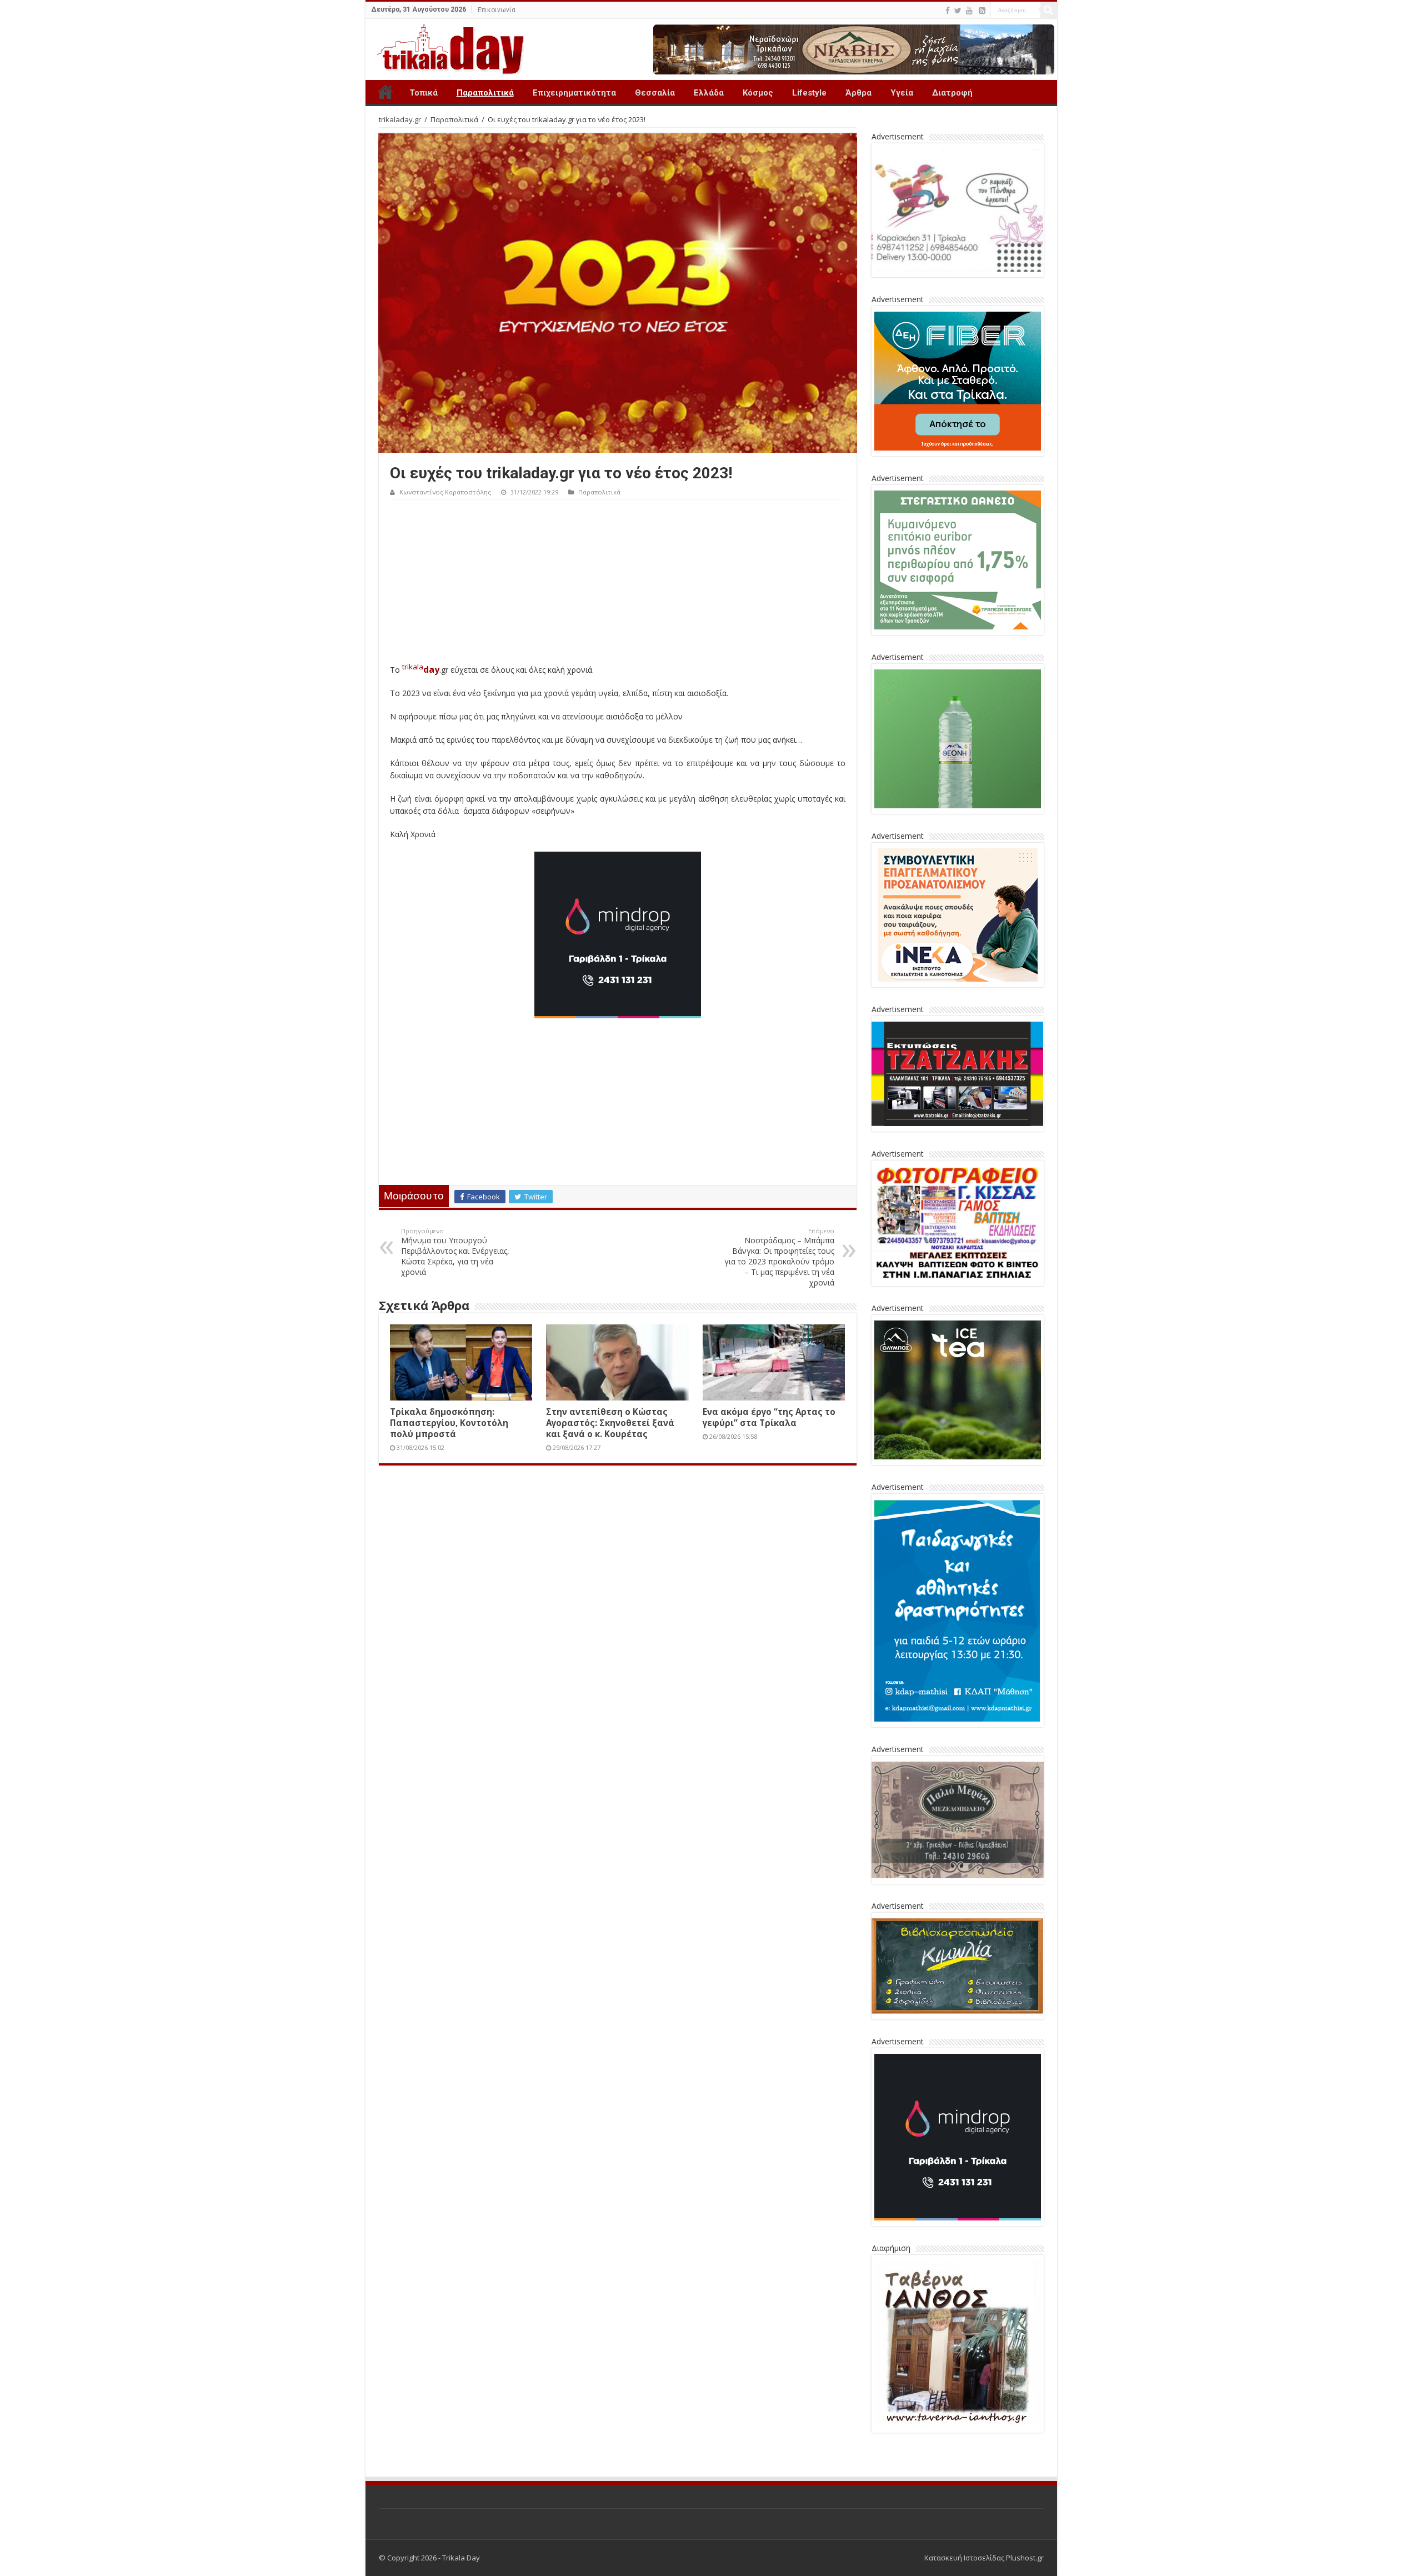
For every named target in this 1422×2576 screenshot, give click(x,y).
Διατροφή (952, 93)
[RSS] (982, 11)
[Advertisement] (618, 583)
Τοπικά (424, 93)
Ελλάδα (709, 93)
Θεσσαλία (655, 93)
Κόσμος (758, 93)
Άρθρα (858, 93)
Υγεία (902, 93)
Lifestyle (809, 93)
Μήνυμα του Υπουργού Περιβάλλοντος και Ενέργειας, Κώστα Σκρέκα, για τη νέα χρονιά (455, 1252)
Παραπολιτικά (485, 93)
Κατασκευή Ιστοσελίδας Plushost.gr (984, 2558)
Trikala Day (385, 92)
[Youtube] (969, 11)
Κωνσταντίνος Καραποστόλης (445, 492)
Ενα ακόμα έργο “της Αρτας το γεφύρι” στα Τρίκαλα (769, 1417)
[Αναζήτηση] (1049, 10)
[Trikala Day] (446, 47)
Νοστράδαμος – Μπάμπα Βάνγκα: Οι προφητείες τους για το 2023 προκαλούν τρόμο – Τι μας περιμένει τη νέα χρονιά (779, 1257)
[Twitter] (958, 11)
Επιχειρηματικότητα (574, 93)
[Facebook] (948, 11)
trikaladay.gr (400, 119)
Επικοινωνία (497, 10)
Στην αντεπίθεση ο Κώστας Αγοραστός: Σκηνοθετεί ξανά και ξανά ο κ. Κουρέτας (610, 1423)
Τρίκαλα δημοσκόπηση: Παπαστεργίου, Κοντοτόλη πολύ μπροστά (449, 1423)
